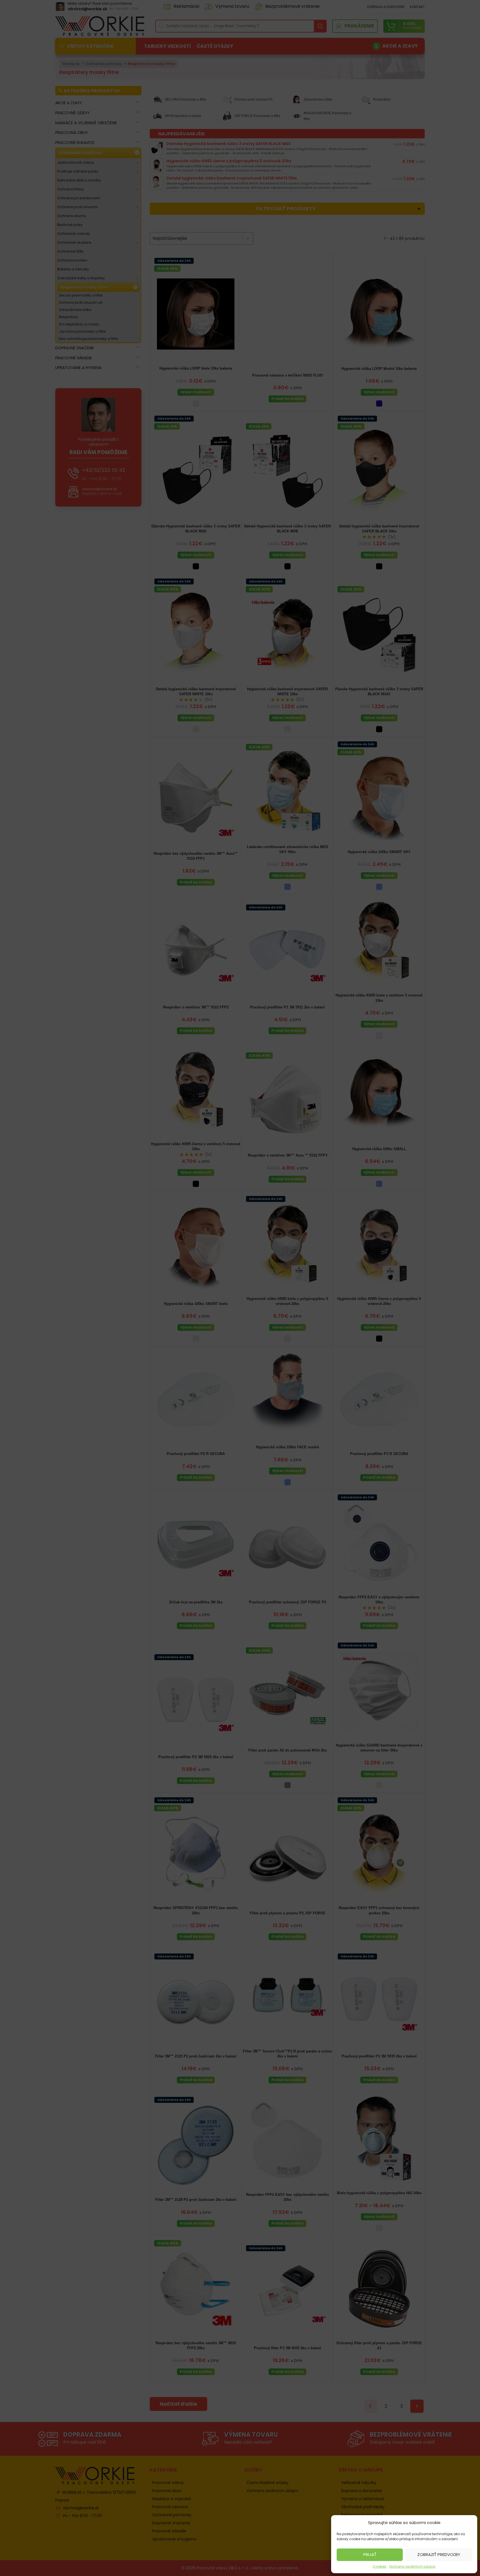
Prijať (370, 2554)
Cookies (380, 2566)
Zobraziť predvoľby (439, 2554)
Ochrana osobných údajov (412, 2566)
